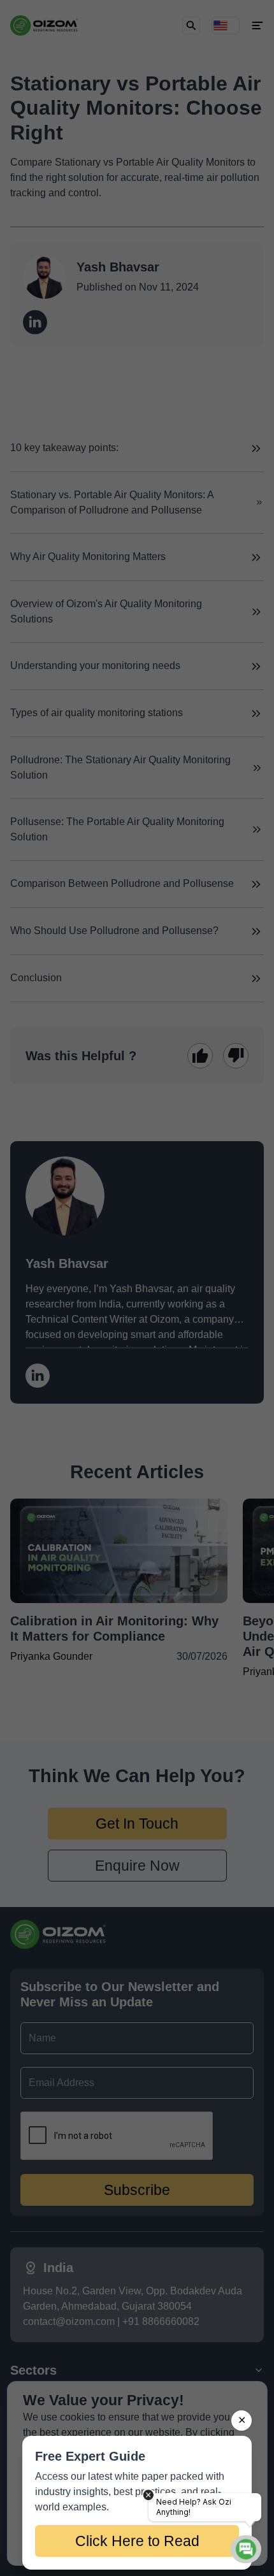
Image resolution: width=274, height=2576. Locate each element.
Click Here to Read (137, 2541)
